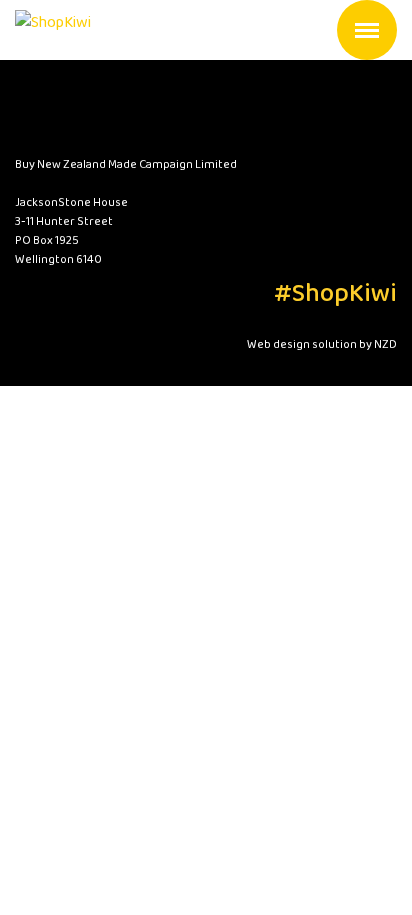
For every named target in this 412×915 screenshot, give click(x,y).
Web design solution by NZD (322, 344)
